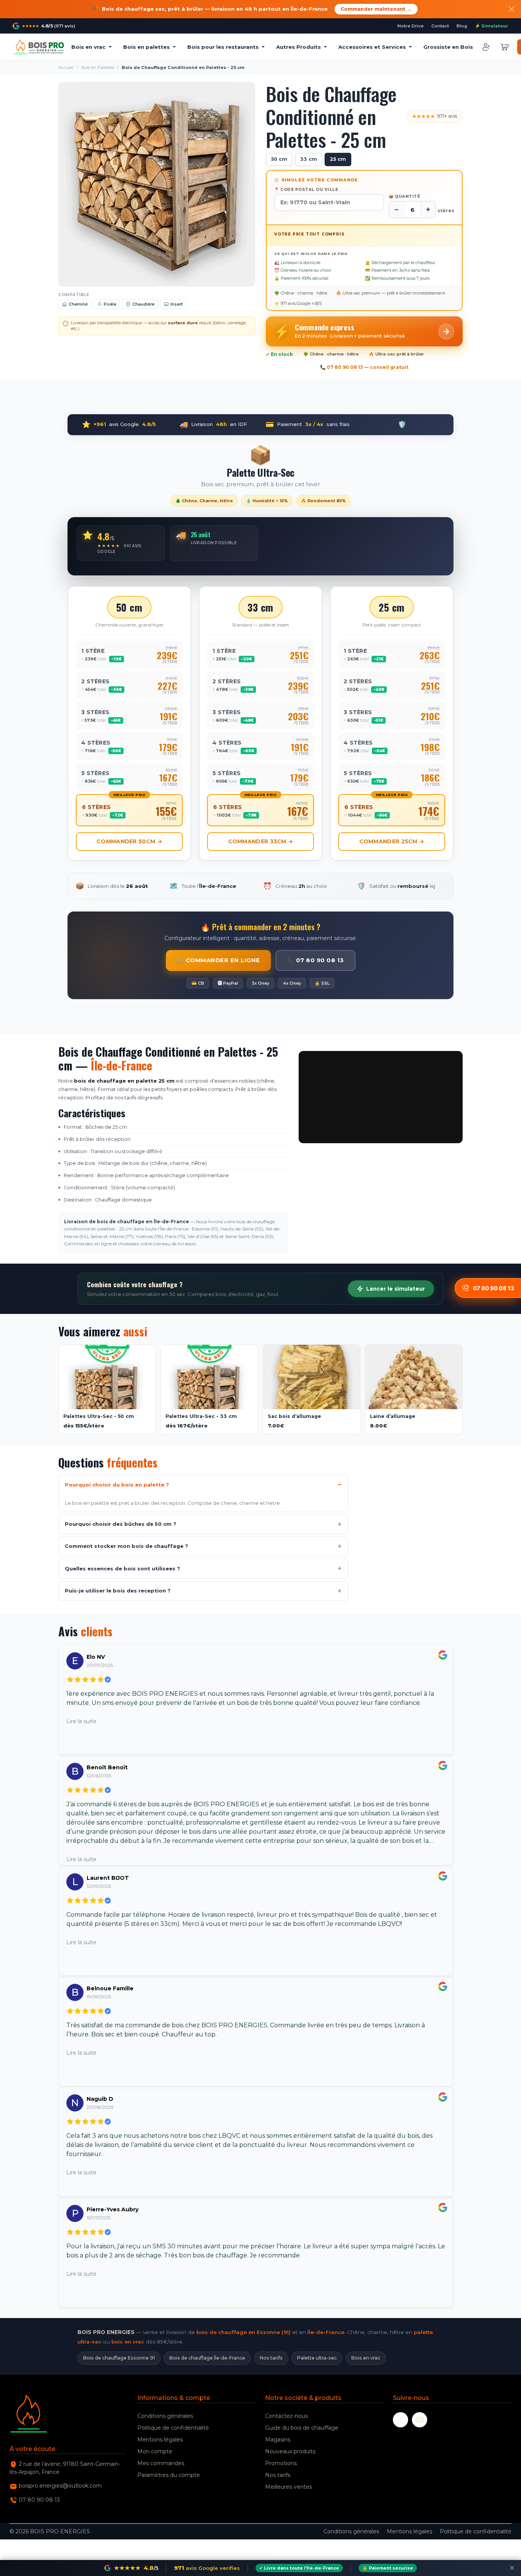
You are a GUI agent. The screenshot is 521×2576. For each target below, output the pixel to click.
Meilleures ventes (289, 2487)
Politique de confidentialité (173, 2428)
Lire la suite (81, 1721)
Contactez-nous (286, 2416)
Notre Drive (411, 26)
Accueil (66, 67)
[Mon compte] (486, 47)
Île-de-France (326, 2332)
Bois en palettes (146, 47)
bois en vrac (128, 2342)
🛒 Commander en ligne (218, 960)
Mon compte (155, 2451)
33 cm (309, 159)
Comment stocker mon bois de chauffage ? (126, 1546)
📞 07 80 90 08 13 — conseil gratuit (364, 367)
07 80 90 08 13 (39, 2500)
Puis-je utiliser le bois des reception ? (118, 1591)
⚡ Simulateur (492, 26)
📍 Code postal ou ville (306, 190)
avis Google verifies (207, 2568)
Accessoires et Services (372, 47)
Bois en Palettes (98, 67)
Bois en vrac (88, 47)
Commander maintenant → (376, 9)
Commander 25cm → (392, 841)
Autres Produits (298, 47)
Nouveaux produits (290, 2451)
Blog (462, 26)
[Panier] (505, 47)
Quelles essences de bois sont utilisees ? (122, 1568)
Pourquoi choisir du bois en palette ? (117, 1485)
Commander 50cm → (129, 841)
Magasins (278, 2440)
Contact (440, 26)
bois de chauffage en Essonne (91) (244, 2332)
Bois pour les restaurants (223, 47)
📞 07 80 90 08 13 (315, 960)
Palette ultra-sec (317, 2358)
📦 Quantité (404, 196)
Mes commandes (161, 2463)
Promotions (281, 2463)
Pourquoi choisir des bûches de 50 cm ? (121, 1524)
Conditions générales (165, 2416)
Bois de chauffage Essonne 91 (119, 2358)
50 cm (279, 159)
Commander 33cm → (261, 841)
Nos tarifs (271, 2358)
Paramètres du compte (169, 2475)
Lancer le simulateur (396, 1289)
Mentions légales (160, 2440)
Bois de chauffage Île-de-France (207, 2358)
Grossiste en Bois (448, 47)
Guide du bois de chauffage (302, 2428)
